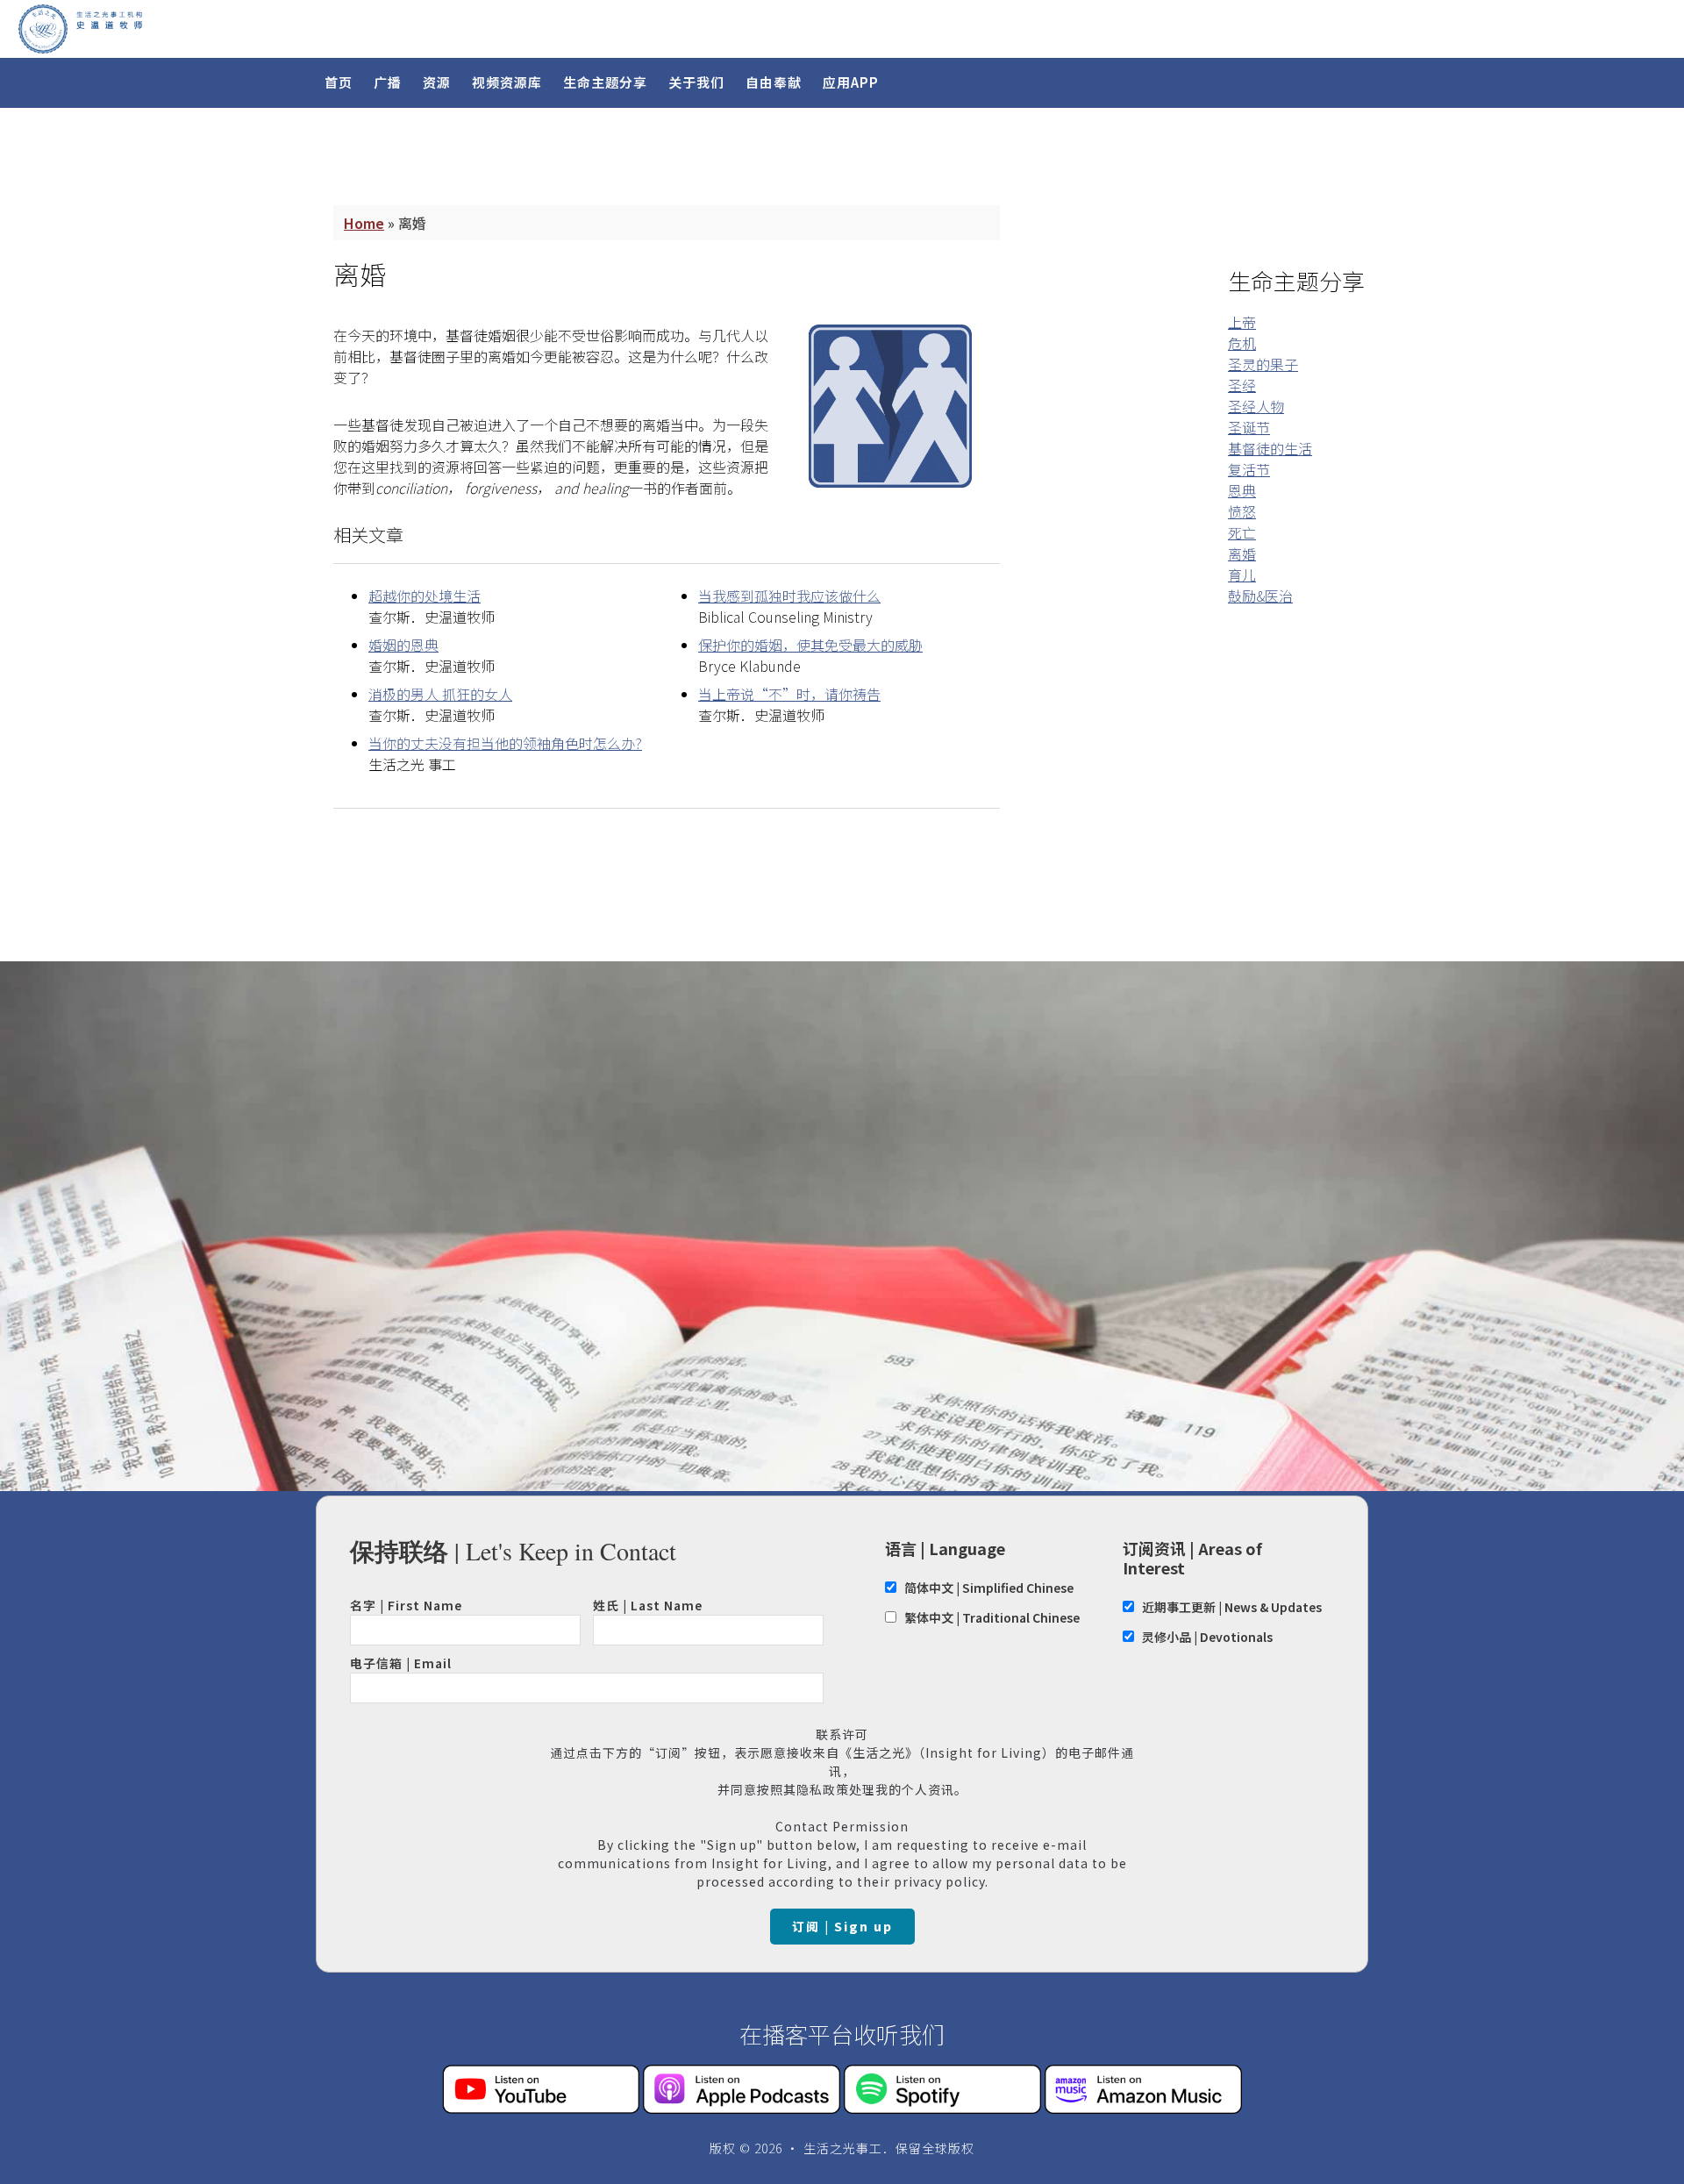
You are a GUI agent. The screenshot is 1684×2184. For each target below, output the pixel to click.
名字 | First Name (406, 1605)
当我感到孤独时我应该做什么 (789, 596)
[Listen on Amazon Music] (1143, 2108)
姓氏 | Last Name (648, 1605)
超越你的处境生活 (425, 596)
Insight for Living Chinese (228, 29)
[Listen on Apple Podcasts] (742, 2108)
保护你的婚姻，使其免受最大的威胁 (810, 645)
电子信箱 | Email (401, 1663)
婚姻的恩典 (403, 645)
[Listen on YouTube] (541, 2108)
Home (364, 223)
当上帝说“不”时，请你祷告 (789, 694)
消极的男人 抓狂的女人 (440, 694)
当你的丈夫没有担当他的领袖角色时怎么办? (505, 743)
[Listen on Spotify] (942, 2108)
